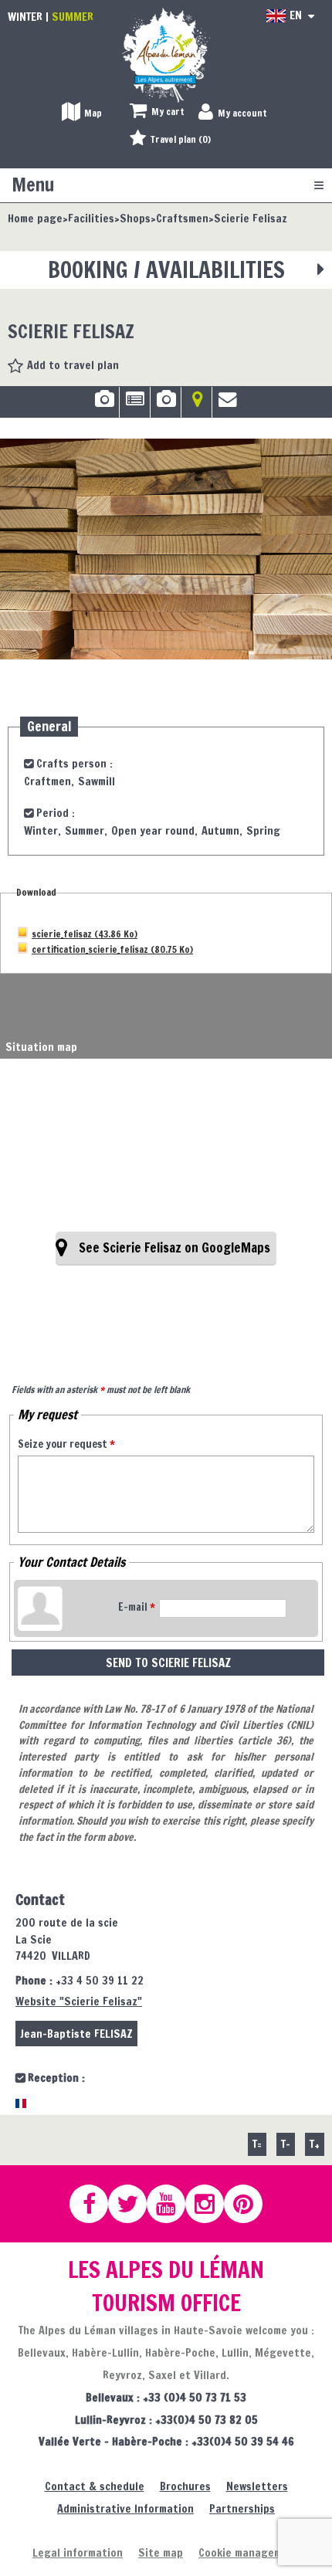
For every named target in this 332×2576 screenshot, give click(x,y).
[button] (157, 112)
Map (196, 405)
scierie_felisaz (85, 933)
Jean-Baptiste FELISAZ (76, 2034)
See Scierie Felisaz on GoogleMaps (174, 1248)
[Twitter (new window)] (134, 2204)
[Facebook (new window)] (96, 2204)
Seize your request (66, 1444)
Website (79, 2001)
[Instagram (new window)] (212, 2204)
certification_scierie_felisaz (112, 948)
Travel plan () (181, 139)
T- (286, 2144)
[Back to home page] (166, 54)
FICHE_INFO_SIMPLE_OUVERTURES (166, 405)
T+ (315, 2144)
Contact (228, 405)
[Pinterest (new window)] (250, 2204)
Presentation (135, 405)
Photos (104, 405)
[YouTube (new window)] (173, 2204)
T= (257, 2144)
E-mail (137, 1607)
